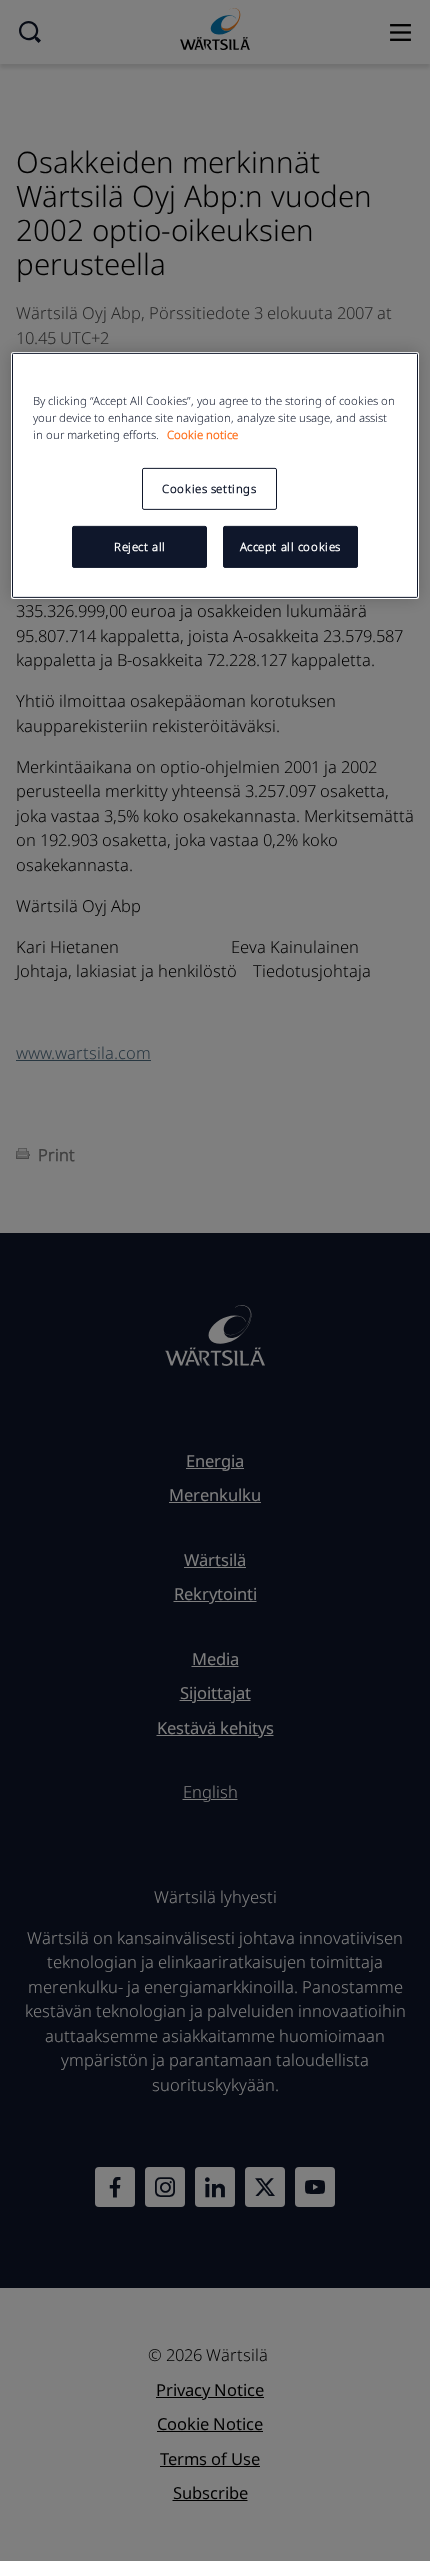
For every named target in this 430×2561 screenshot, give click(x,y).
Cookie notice (202, 434)
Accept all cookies (290, 546)
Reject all (140, 546)
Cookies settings (209, 488)
